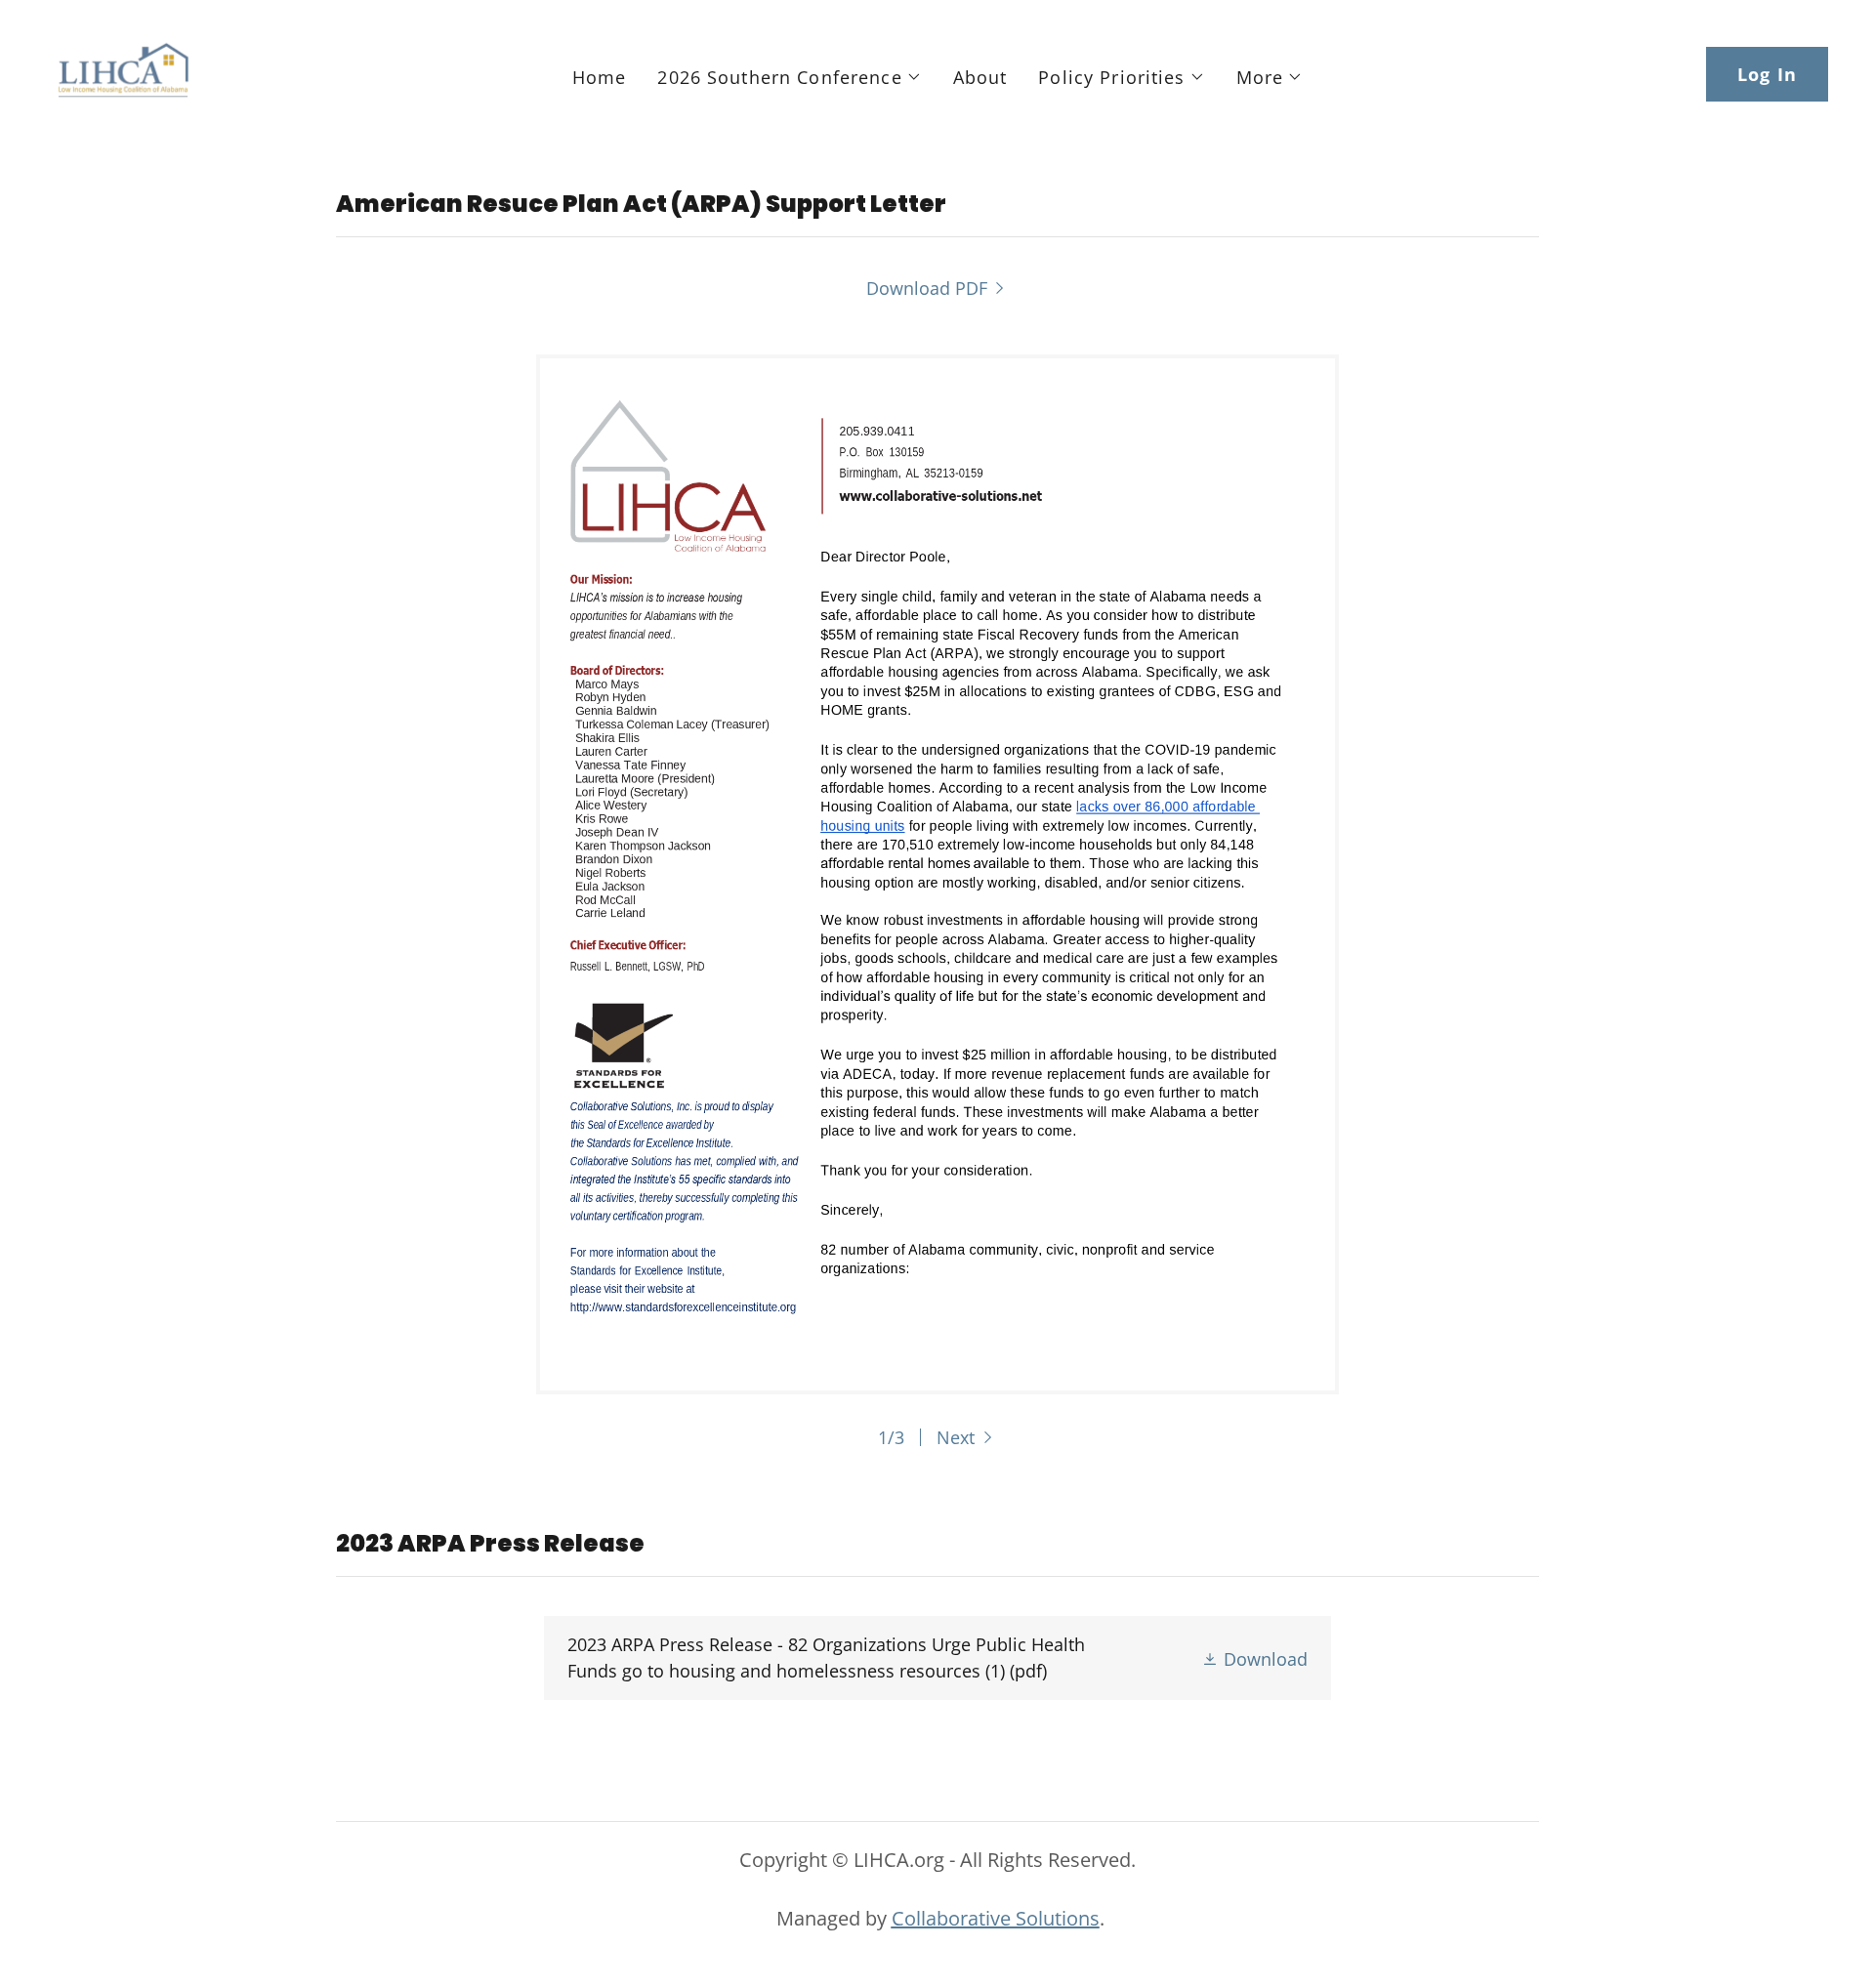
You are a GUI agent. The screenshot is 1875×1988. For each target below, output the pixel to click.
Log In (1767, 74)
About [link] (980, 77)
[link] (123, 72)
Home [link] (600, 77)
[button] (789, 77)
